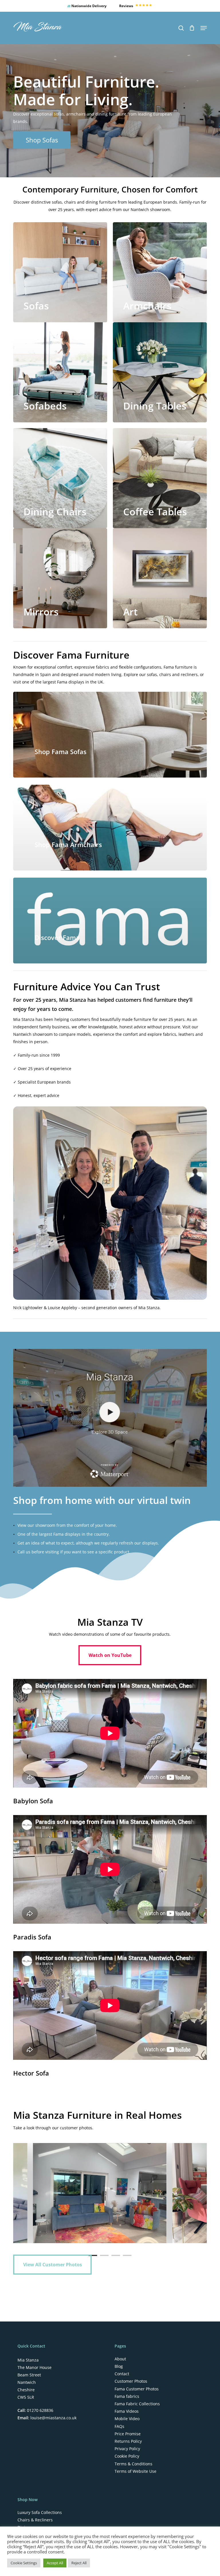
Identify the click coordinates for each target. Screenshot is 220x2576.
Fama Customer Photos (137, 2389)
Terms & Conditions (133, 2464)
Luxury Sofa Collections (40, 2513)
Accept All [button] (55, 2563)
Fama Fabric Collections (137, 2404)
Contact (122, 2374)
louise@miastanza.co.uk (53, 2418)
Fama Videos (127, 2411)
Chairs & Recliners (35, 2520)
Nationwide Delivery (89, 6)
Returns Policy (128, 2441)
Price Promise (128, 2434)
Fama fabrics (127, 2396)
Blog (119, 2366)
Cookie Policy (127, 2456)
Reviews (127, 6)
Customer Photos (131, 2381)
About (120, 2359)
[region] (110, 2193)
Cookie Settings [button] (24, 2563)
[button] (204, 28)
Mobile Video (127, 2419)
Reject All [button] (79, 2563)
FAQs (119, 2426)
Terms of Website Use (135, 2471)
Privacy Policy (127, 2449)
